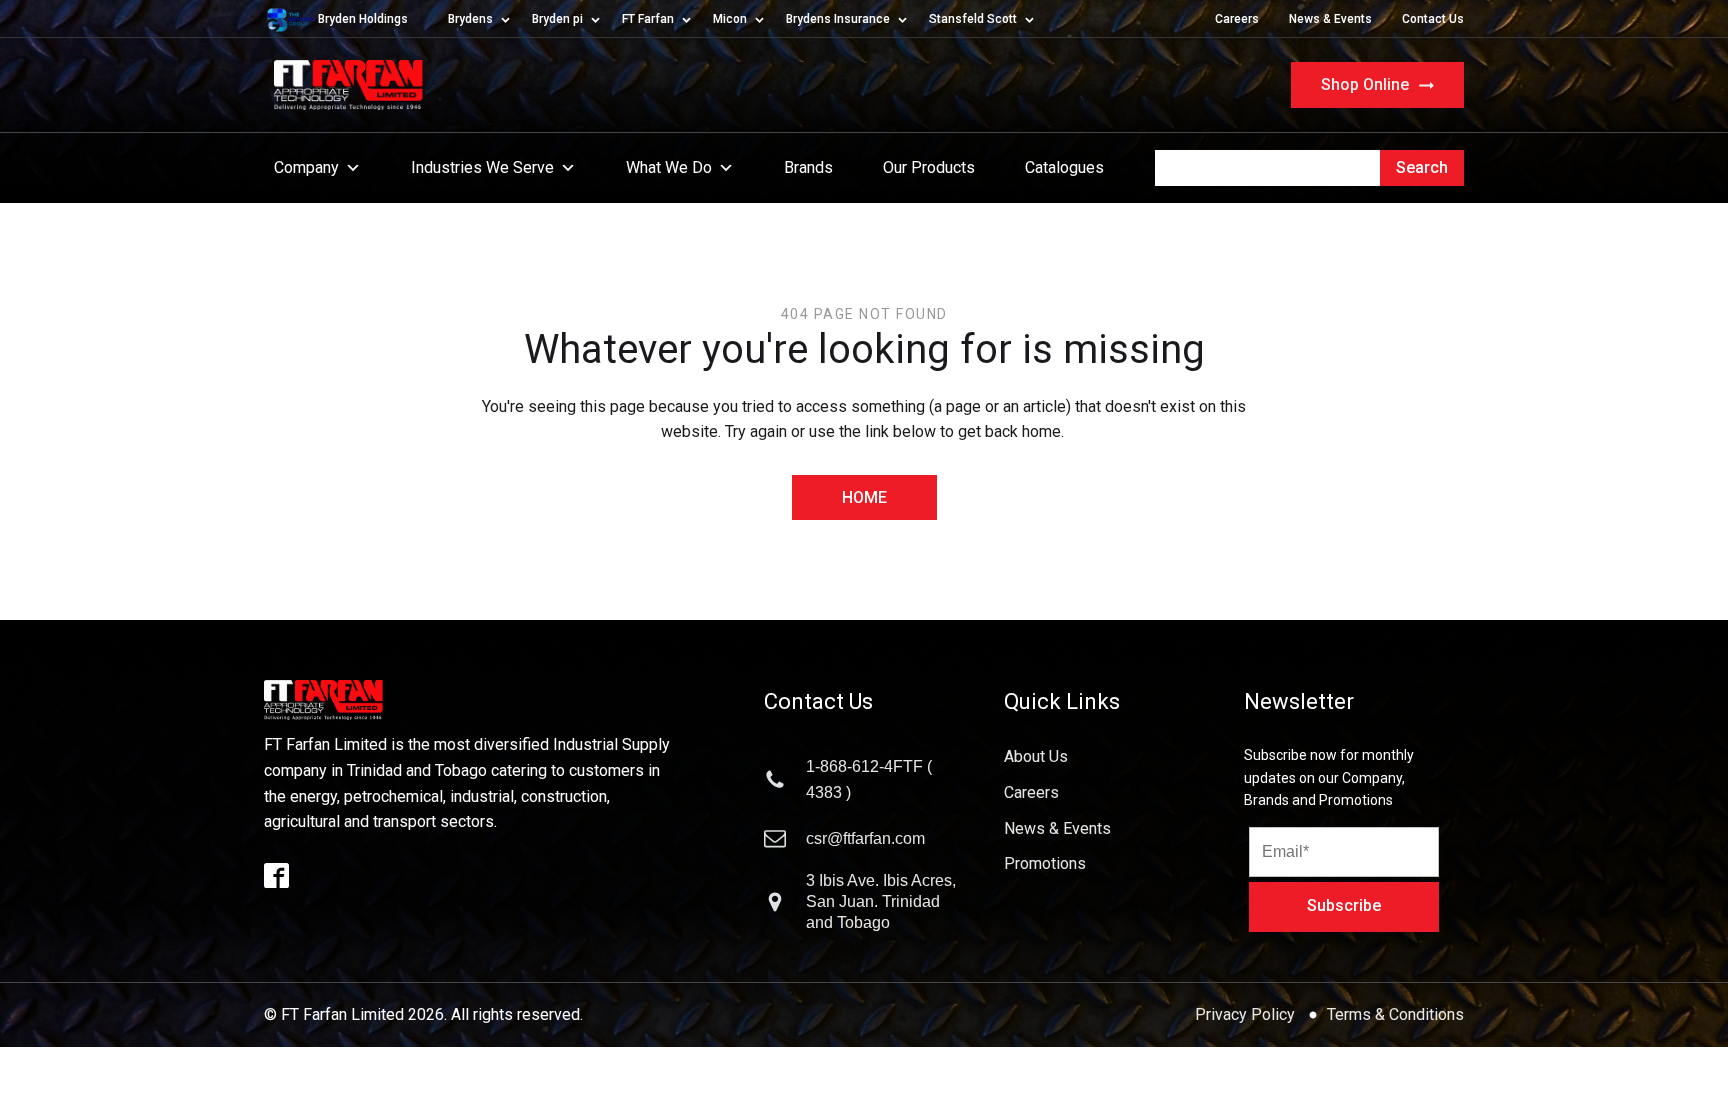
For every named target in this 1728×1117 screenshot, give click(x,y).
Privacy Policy (1247, 1014)
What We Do (669, 167)
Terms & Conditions (1395, 1014)
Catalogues (1064, 167)
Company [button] (306, 167)
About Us (1036, 756)
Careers (1237, 19)
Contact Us (1433, 19)
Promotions (1045, 863)
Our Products (929, 167)
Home (864, 497)
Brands (808, 167)
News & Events (1330, 19)
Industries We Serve (482, 167)
